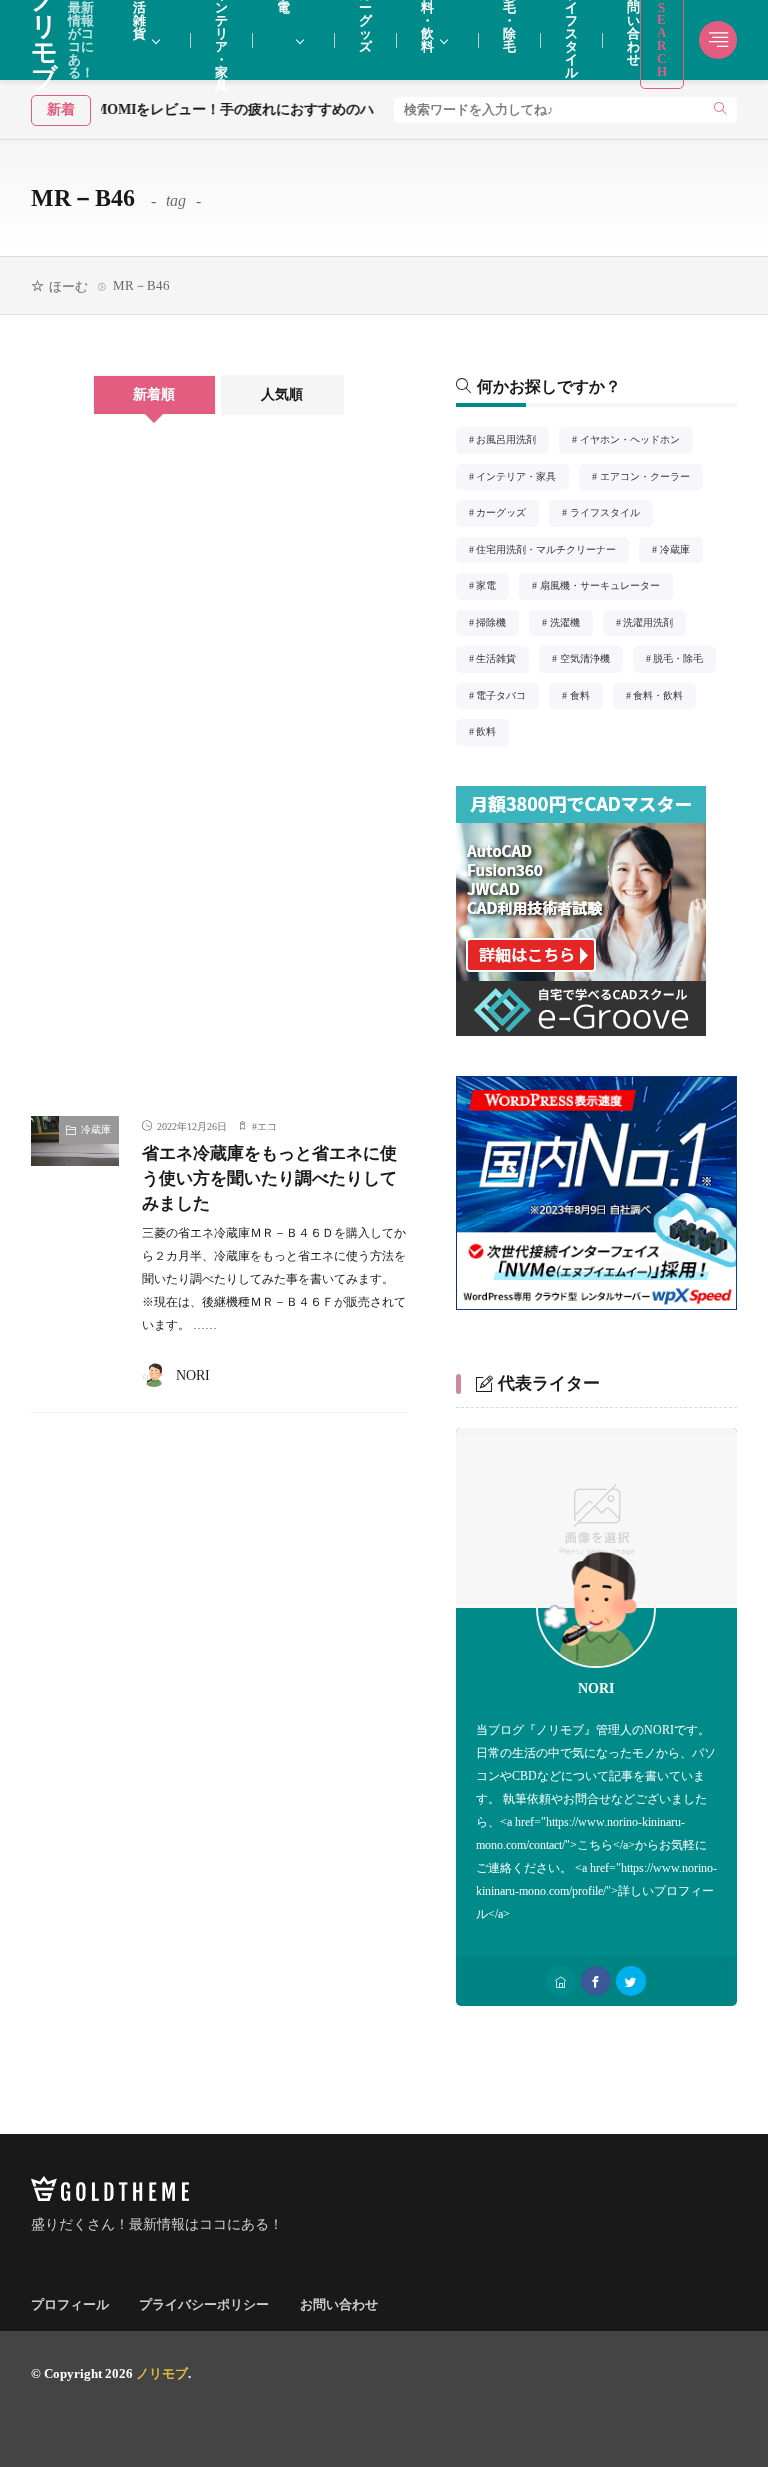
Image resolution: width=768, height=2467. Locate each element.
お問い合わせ (339, 2304)
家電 (491, 587)
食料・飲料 (663, 697)
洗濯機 (571, 624)
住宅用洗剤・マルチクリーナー (551, 551)
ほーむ (68, 286)
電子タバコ (506, 697)
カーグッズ (506, 514)
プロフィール (70, 2304)
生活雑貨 (501, 660)
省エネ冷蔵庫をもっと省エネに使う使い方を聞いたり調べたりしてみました (269, 1178)
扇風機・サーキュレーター (605, 587)
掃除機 (496, 624)
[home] (561, 1981)
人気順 (282, 394)
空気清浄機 (590, 660)
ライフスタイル (611, 514)
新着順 (154, 394)
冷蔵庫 (96, 1129)
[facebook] (596, 1981)
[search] (720, 110)
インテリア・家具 (521, 478)
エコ (267, 1126)
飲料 (491, 733)
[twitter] (631, 1981)
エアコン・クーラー (650, 478)
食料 (586, 697)
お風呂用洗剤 (511, 441)
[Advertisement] (119, 776)
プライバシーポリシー (204, 2304)
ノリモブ (162, 2373)
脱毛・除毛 (683, 660)
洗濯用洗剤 (654, 624)
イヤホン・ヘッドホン (635, 441)
